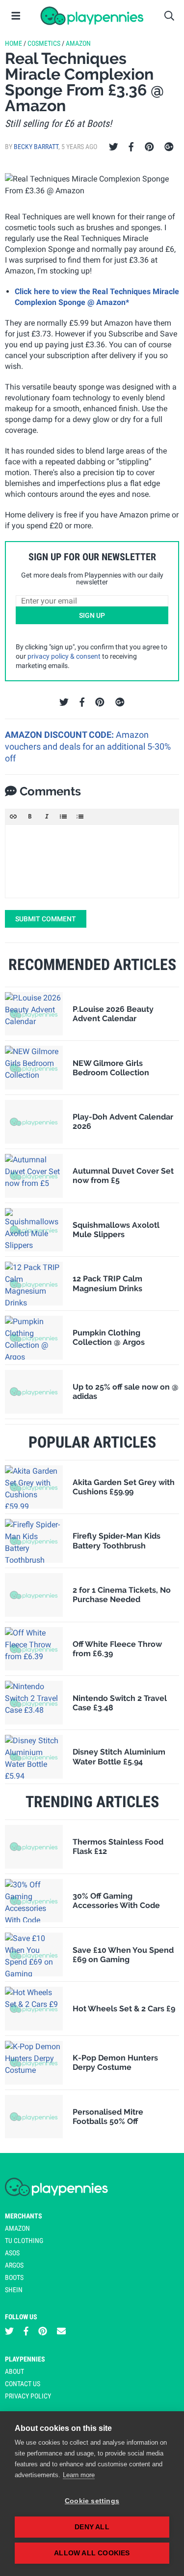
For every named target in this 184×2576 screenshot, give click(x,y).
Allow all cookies (92, 2553)
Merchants (24, 2216)
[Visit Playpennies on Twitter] (9, 2331)
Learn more (79, 2475)
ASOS (12, 2253)
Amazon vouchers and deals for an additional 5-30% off (88, 747)
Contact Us (23, 2384)
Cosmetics (44, 43)
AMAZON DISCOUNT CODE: (60, 735)
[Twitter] (114, 147)
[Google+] (169, 147)
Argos (14, 2265)
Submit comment (46, 919)
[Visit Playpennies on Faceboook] (26, 2331)
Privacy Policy (28, 2396)
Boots (14, 2277)
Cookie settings (92, 2501)
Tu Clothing (24, 2241)
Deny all (92, 2527)
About (14, 2371)
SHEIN (14, 2290)
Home (13, 43)
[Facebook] (131, 147)
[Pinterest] (149, 147)
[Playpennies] (92, 16)
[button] (13, 817)
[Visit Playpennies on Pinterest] (43, 2331)
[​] (92, 861)
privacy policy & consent (64, 656)
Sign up (92, 615)
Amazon (78, 43)
